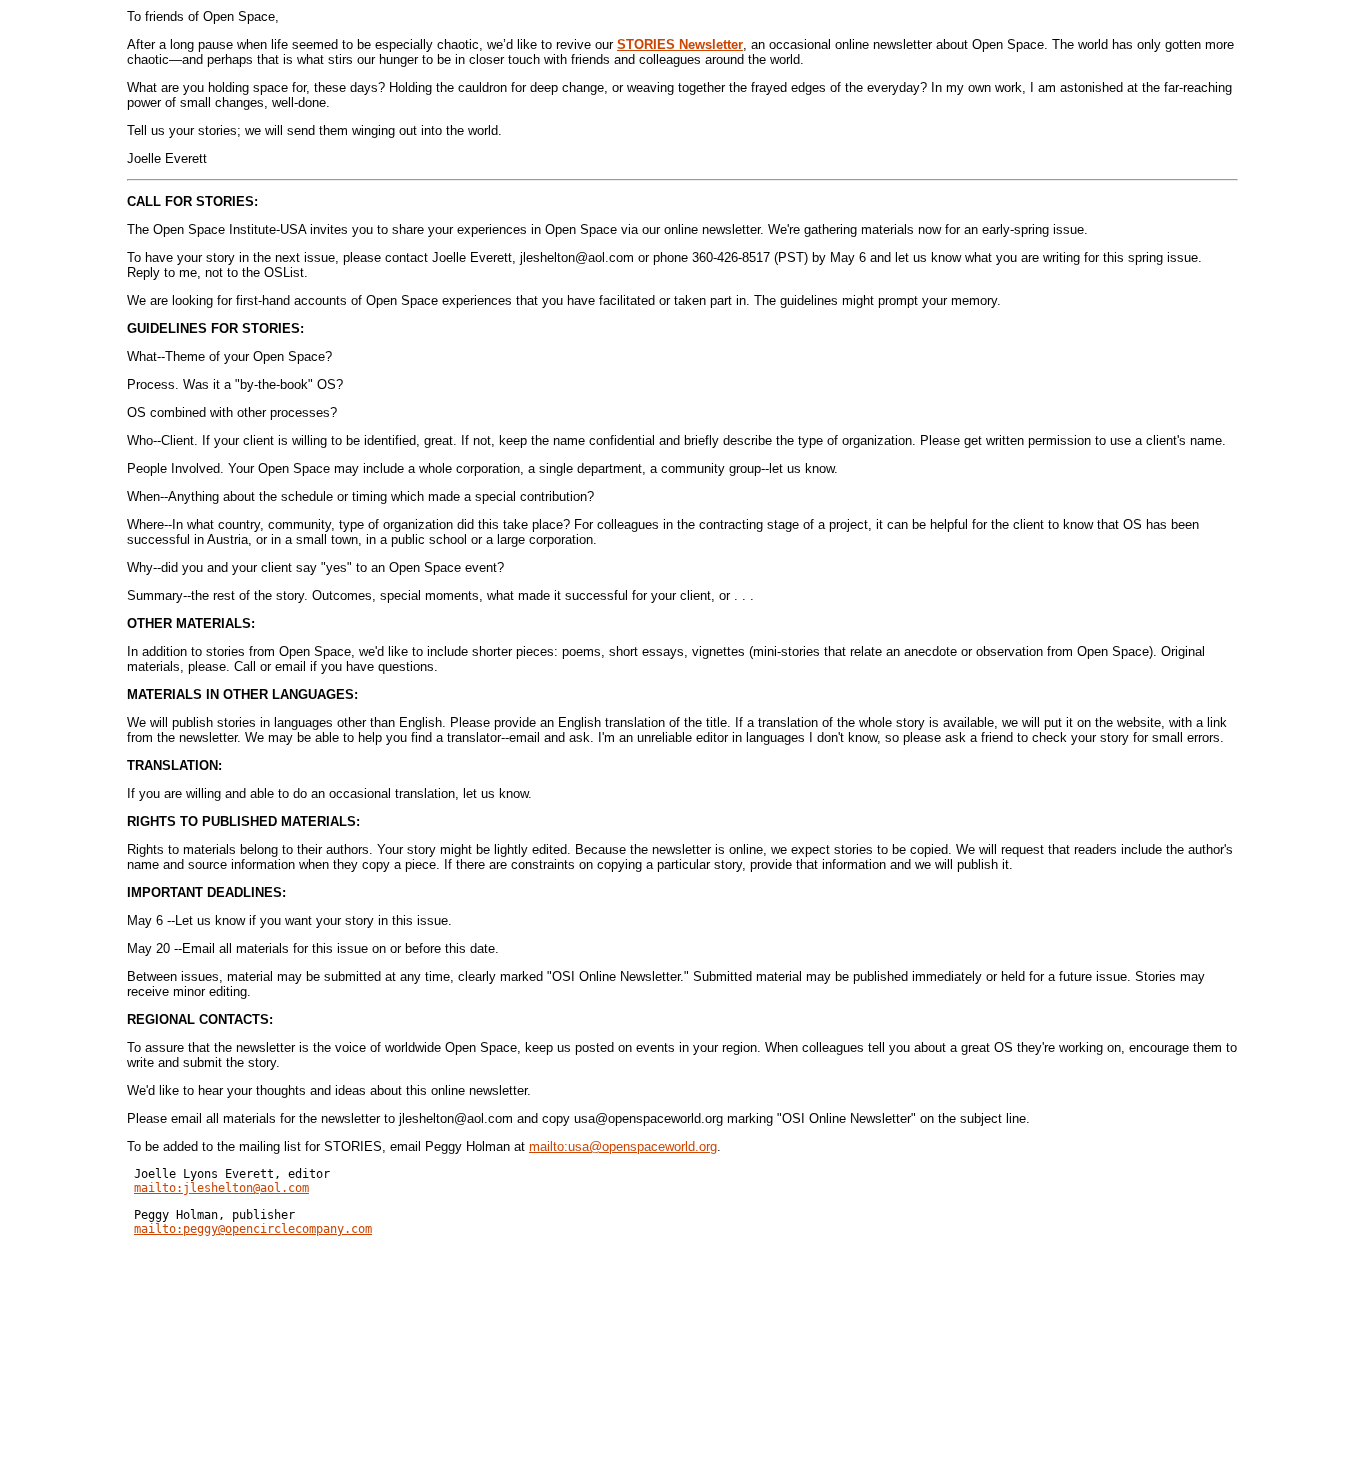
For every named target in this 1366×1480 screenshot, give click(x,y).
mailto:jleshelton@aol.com (221, 1188)
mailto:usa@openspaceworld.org (623, 1146)
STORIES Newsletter (680, 44)
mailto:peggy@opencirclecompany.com (253, 1229)
